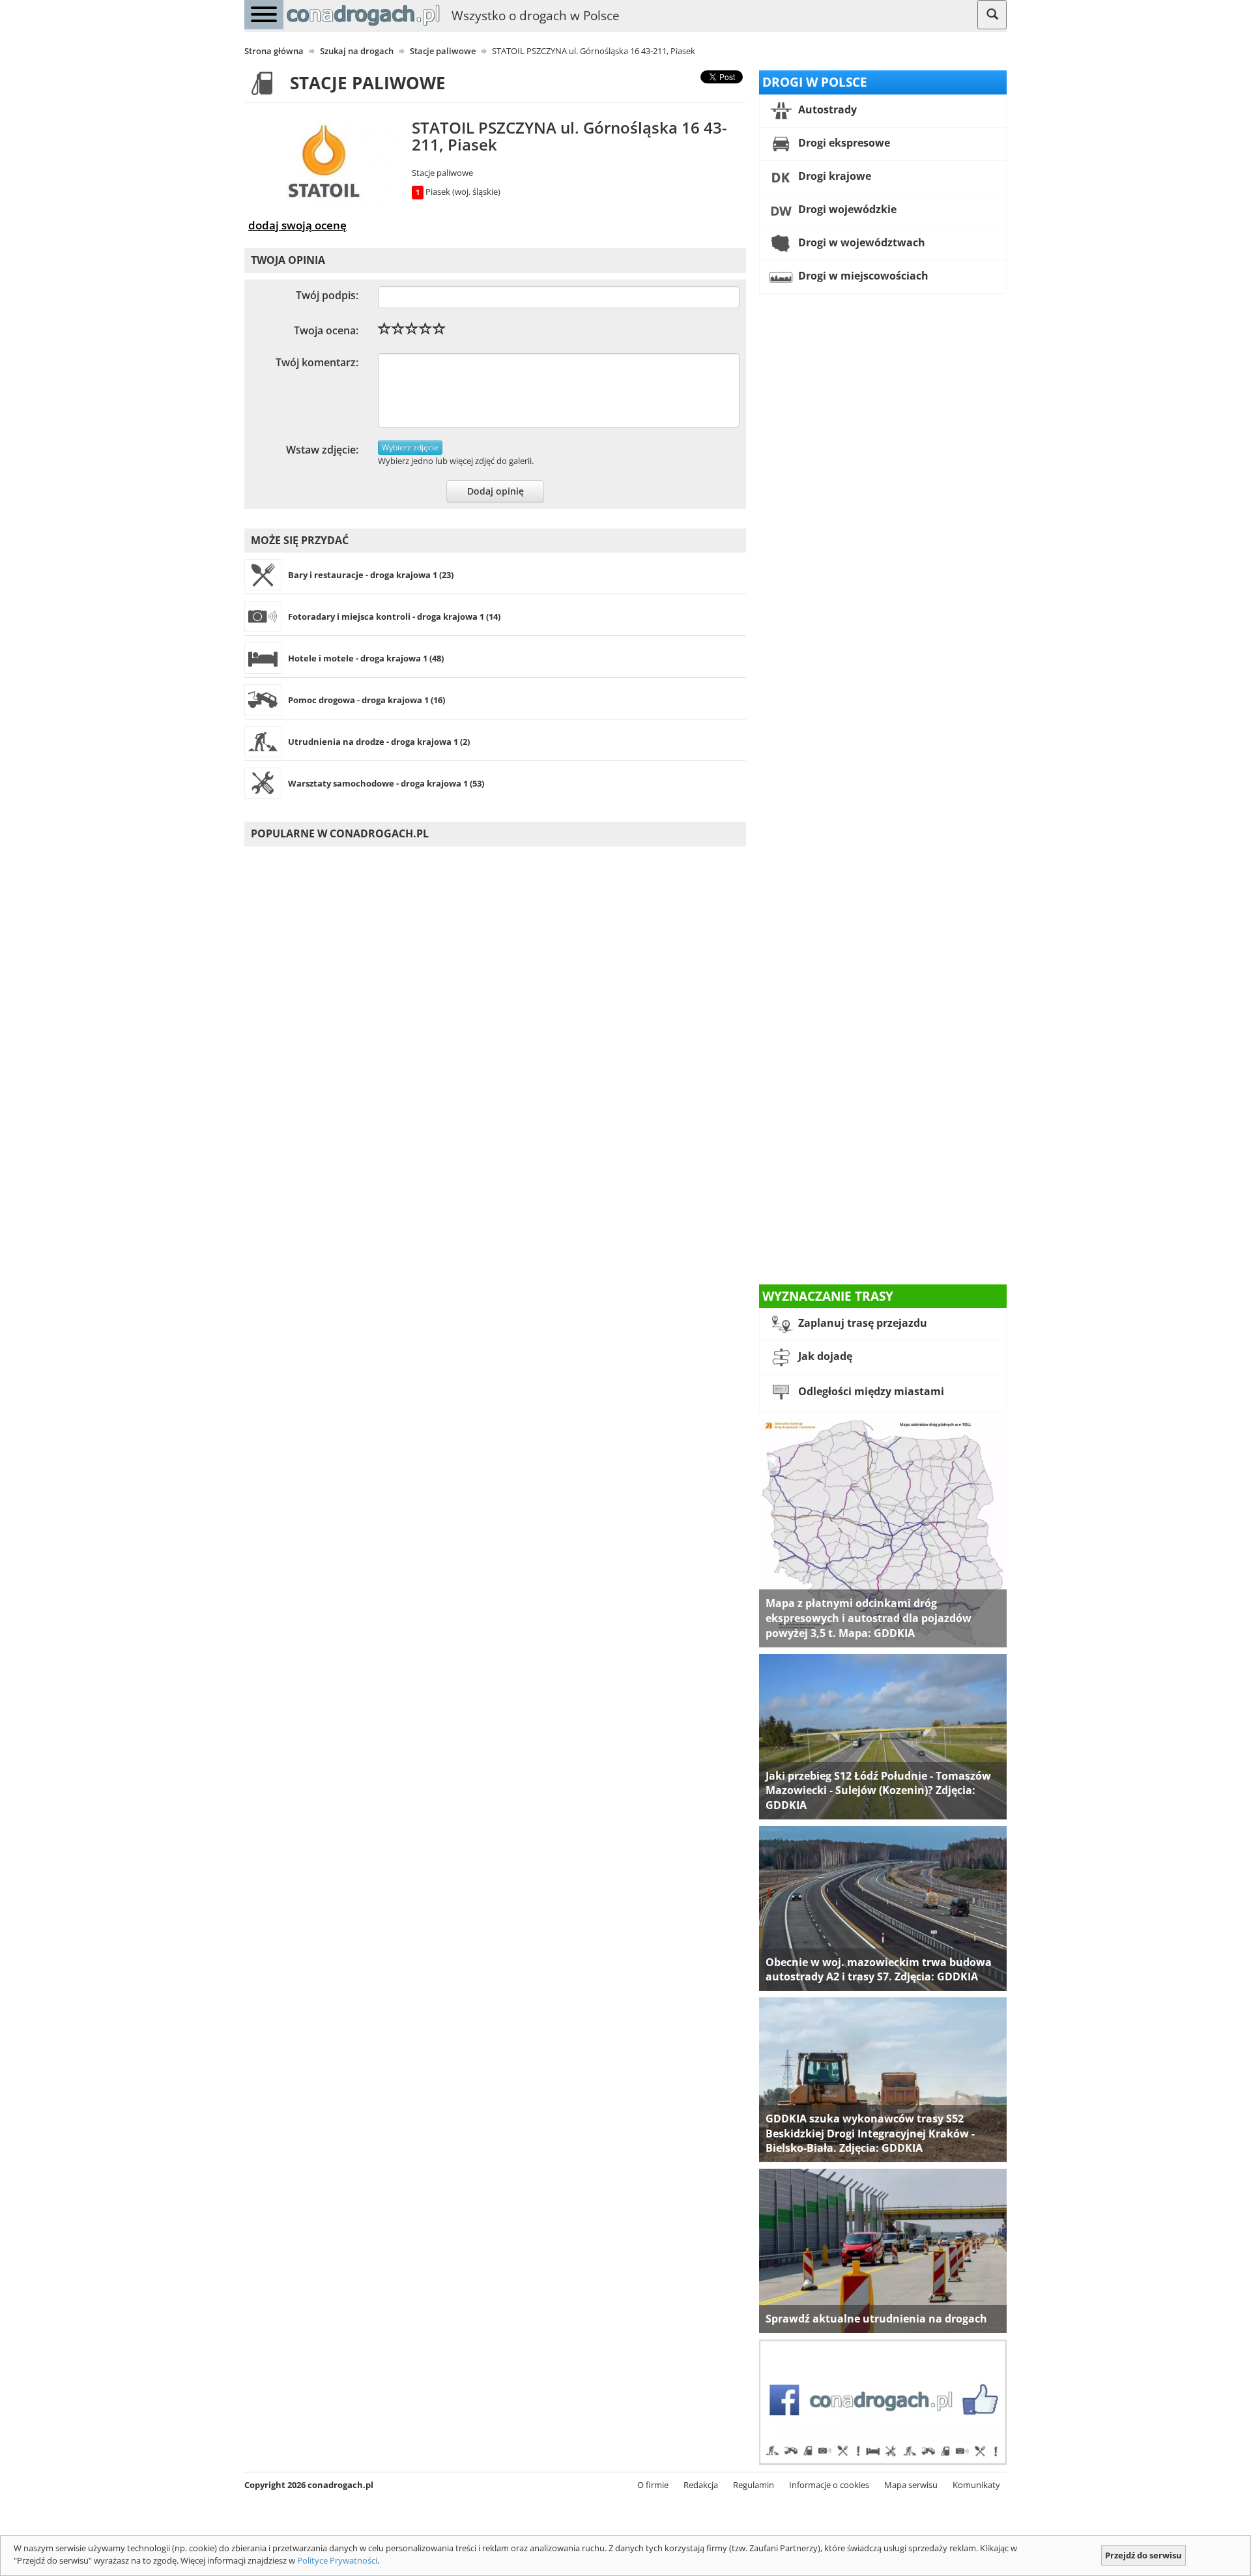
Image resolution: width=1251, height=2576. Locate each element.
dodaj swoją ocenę (297, 225)
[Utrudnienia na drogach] (883, 2250)
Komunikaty (976, 2485)
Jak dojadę (824, 1357)
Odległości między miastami (870, 1392)
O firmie (653, 2485)
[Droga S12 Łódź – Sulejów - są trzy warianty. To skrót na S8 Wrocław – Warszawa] (883, 1735)
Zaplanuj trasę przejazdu (861, 1324)
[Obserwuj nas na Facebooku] (883, 2401)
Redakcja (701, 2485)
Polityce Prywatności (337, 2560)
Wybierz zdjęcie (410, 447)
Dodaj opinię (496, 491)
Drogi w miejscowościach (862, 276)
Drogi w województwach (860, 242)
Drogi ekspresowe (843, 143)
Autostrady (826, 109)
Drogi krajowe (833, 176)
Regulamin (754, 2485)
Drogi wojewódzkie (846, 209)
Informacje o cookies (829, 2485)
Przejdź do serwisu (1143, 2555)
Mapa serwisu (911, 2485)
